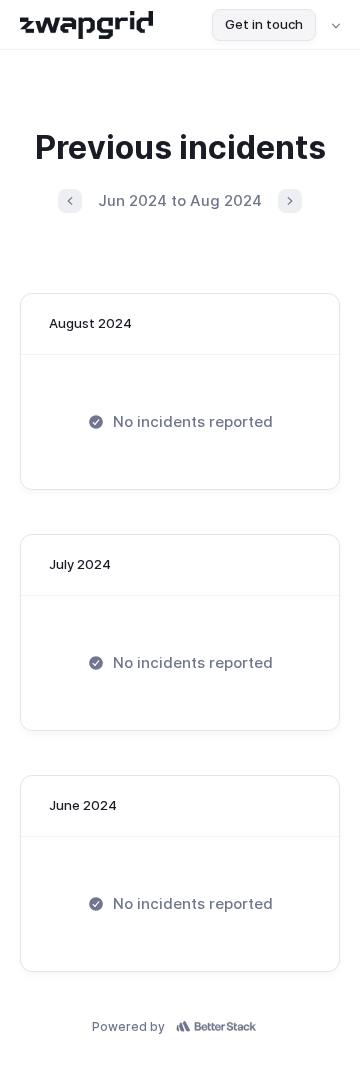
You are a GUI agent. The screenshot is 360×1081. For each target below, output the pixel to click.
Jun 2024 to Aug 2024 (180, 200)
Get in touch (264, 24)
